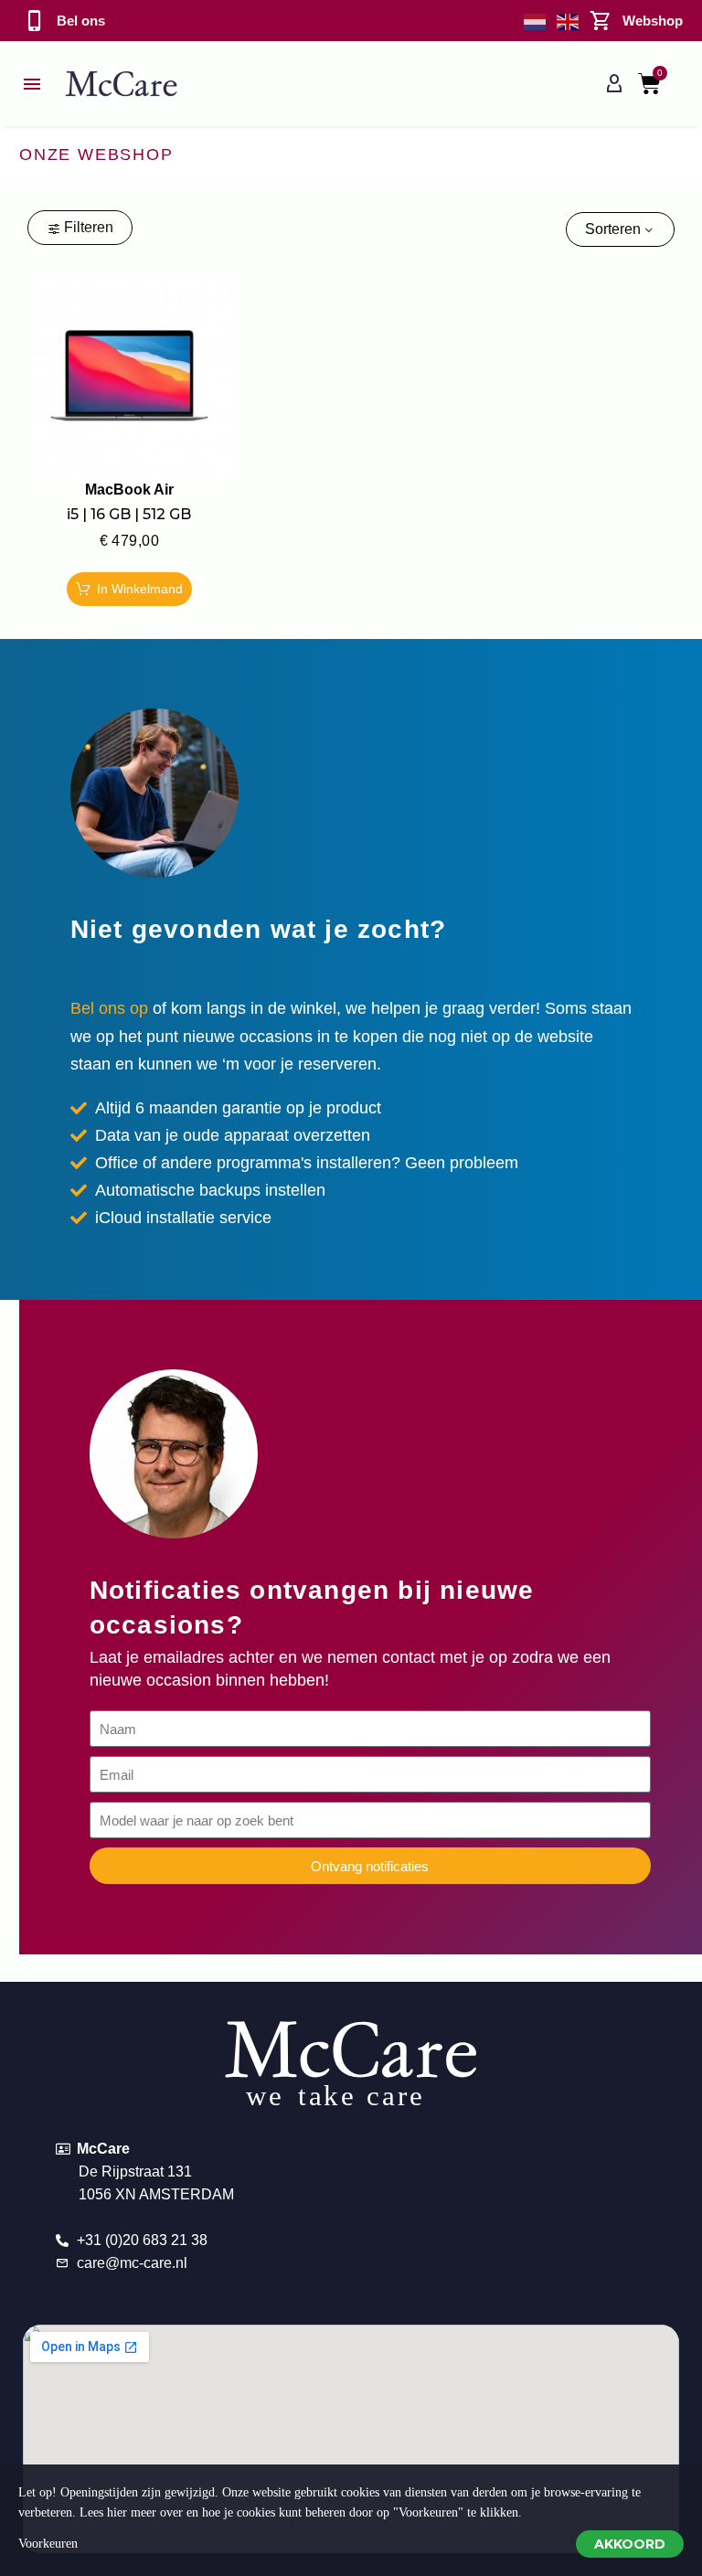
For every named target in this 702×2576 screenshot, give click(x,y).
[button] (129, 589)
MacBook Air (129, 490)
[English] (569, 21)
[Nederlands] (536, 21)
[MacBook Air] (129, 376)
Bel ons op (109, 1008)
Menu (32, 84)
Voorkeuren (48, 2544)
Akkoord (630, 2544)
